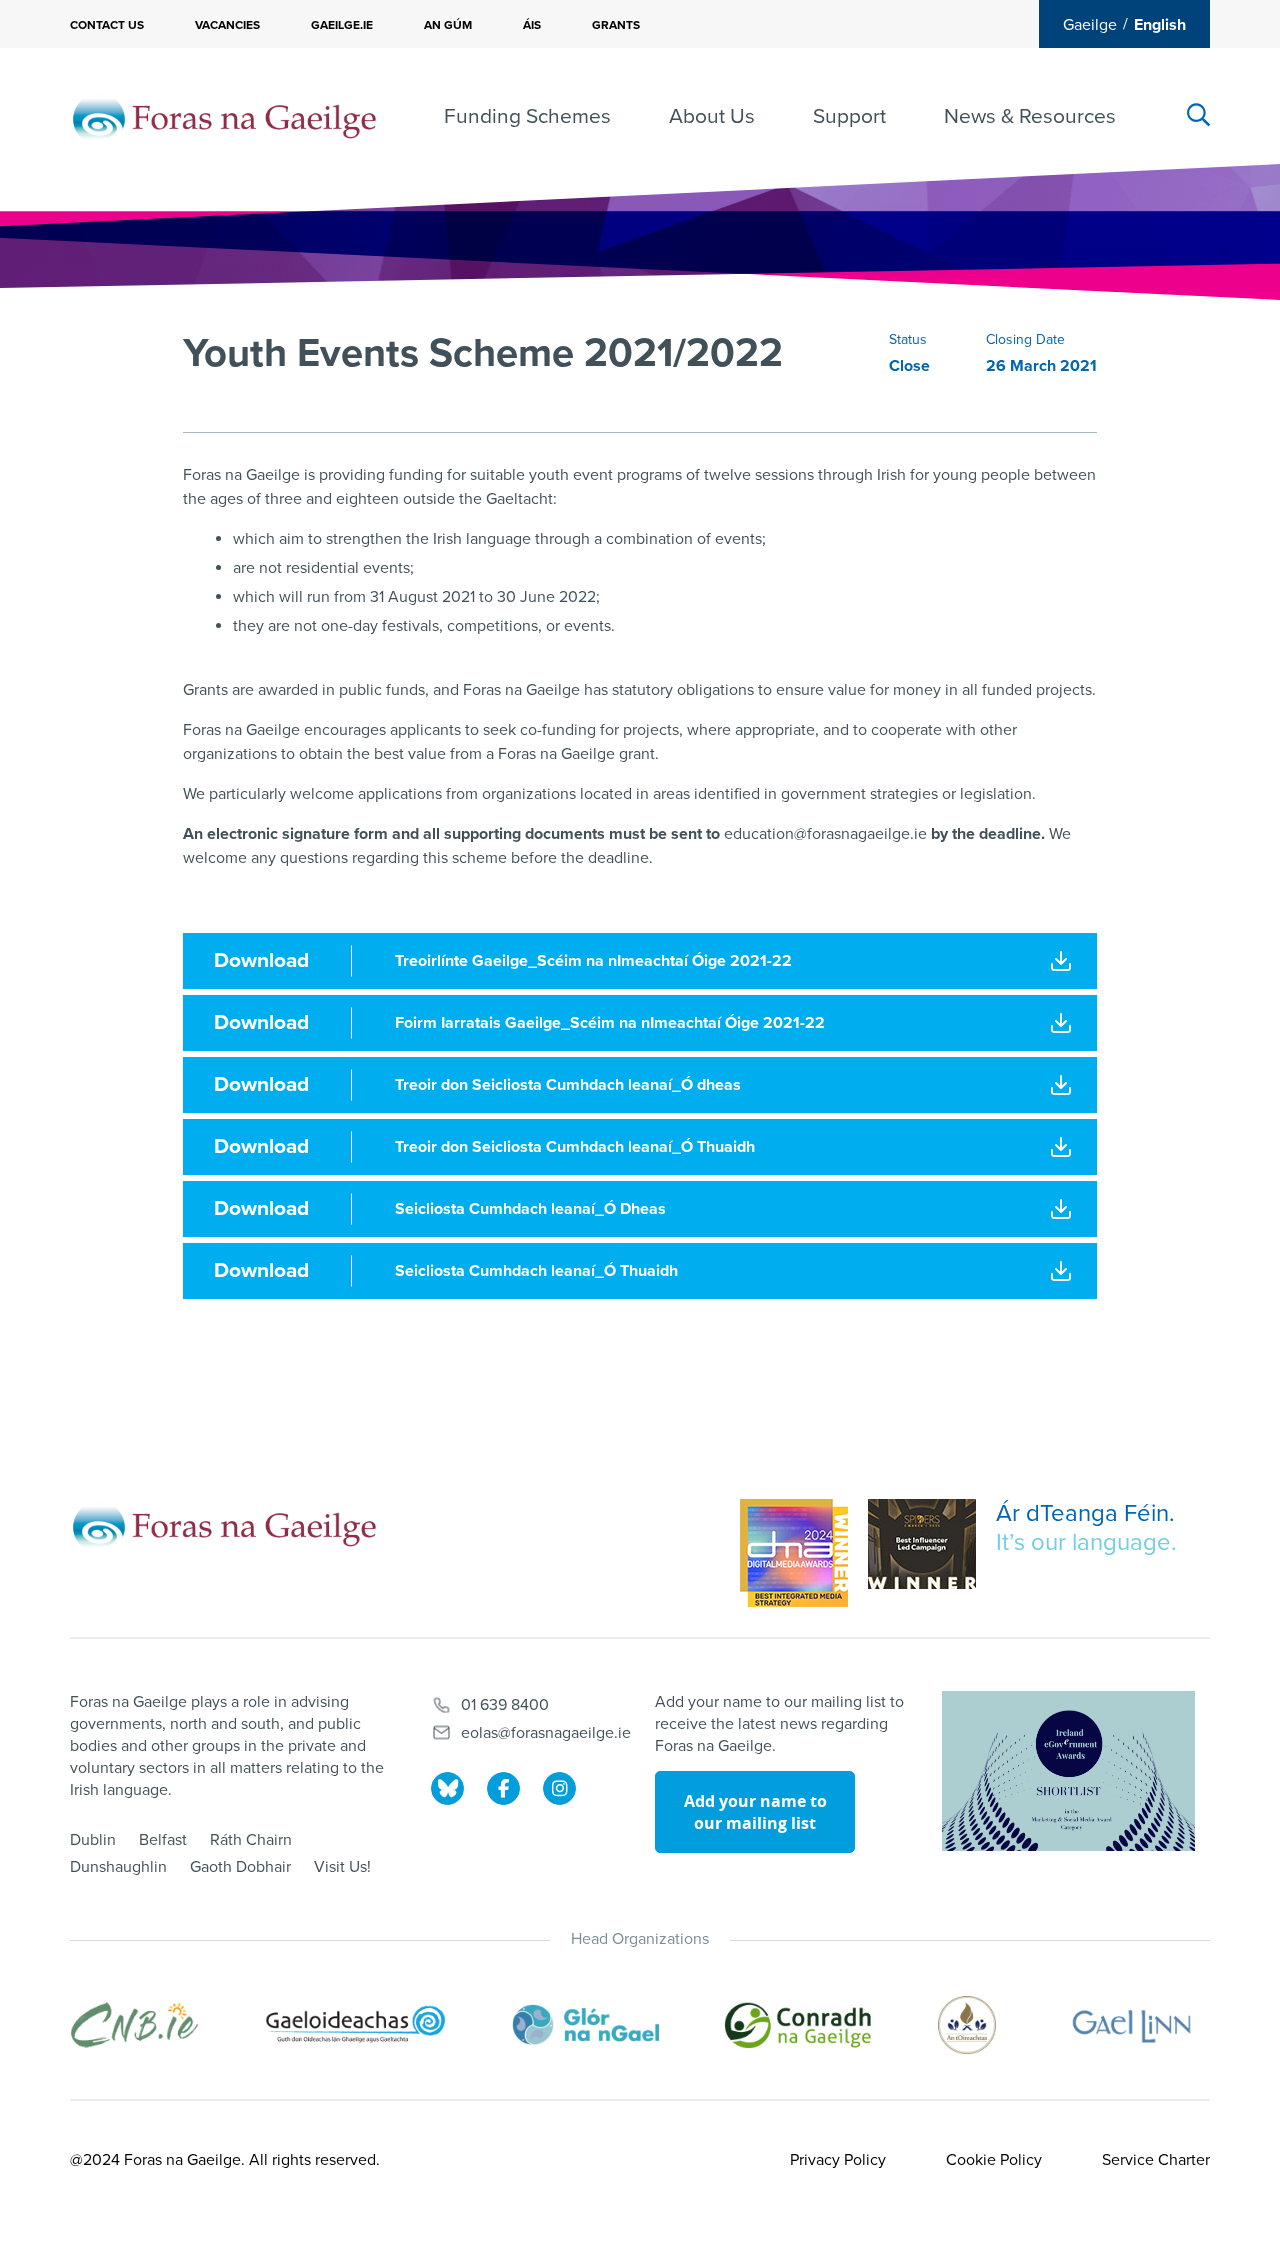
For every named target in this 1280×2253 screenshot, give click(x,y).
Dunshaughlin (118, 1867)
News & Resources (1030, 116)
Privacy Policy (838, 2160)
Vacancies (227, 25)
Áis (532, 25)
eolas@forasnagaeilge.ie (546, 1733)
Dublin (93, 1840)
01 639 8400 (505, 1705)
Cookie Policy (994, 2160)
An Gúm (448, 25)
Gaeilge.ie (342, 25)
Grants (616, 25)
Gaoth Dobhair (240, 1867)
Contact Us (107, 25)
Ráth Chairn (251, 1840)
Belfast (163, 1840)
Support (849, 116)
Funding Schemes (527, 116)
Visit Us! (342, 1867)
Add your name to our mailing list (755, 1812)
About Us (712, 116)
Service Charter (1156, 2160)
